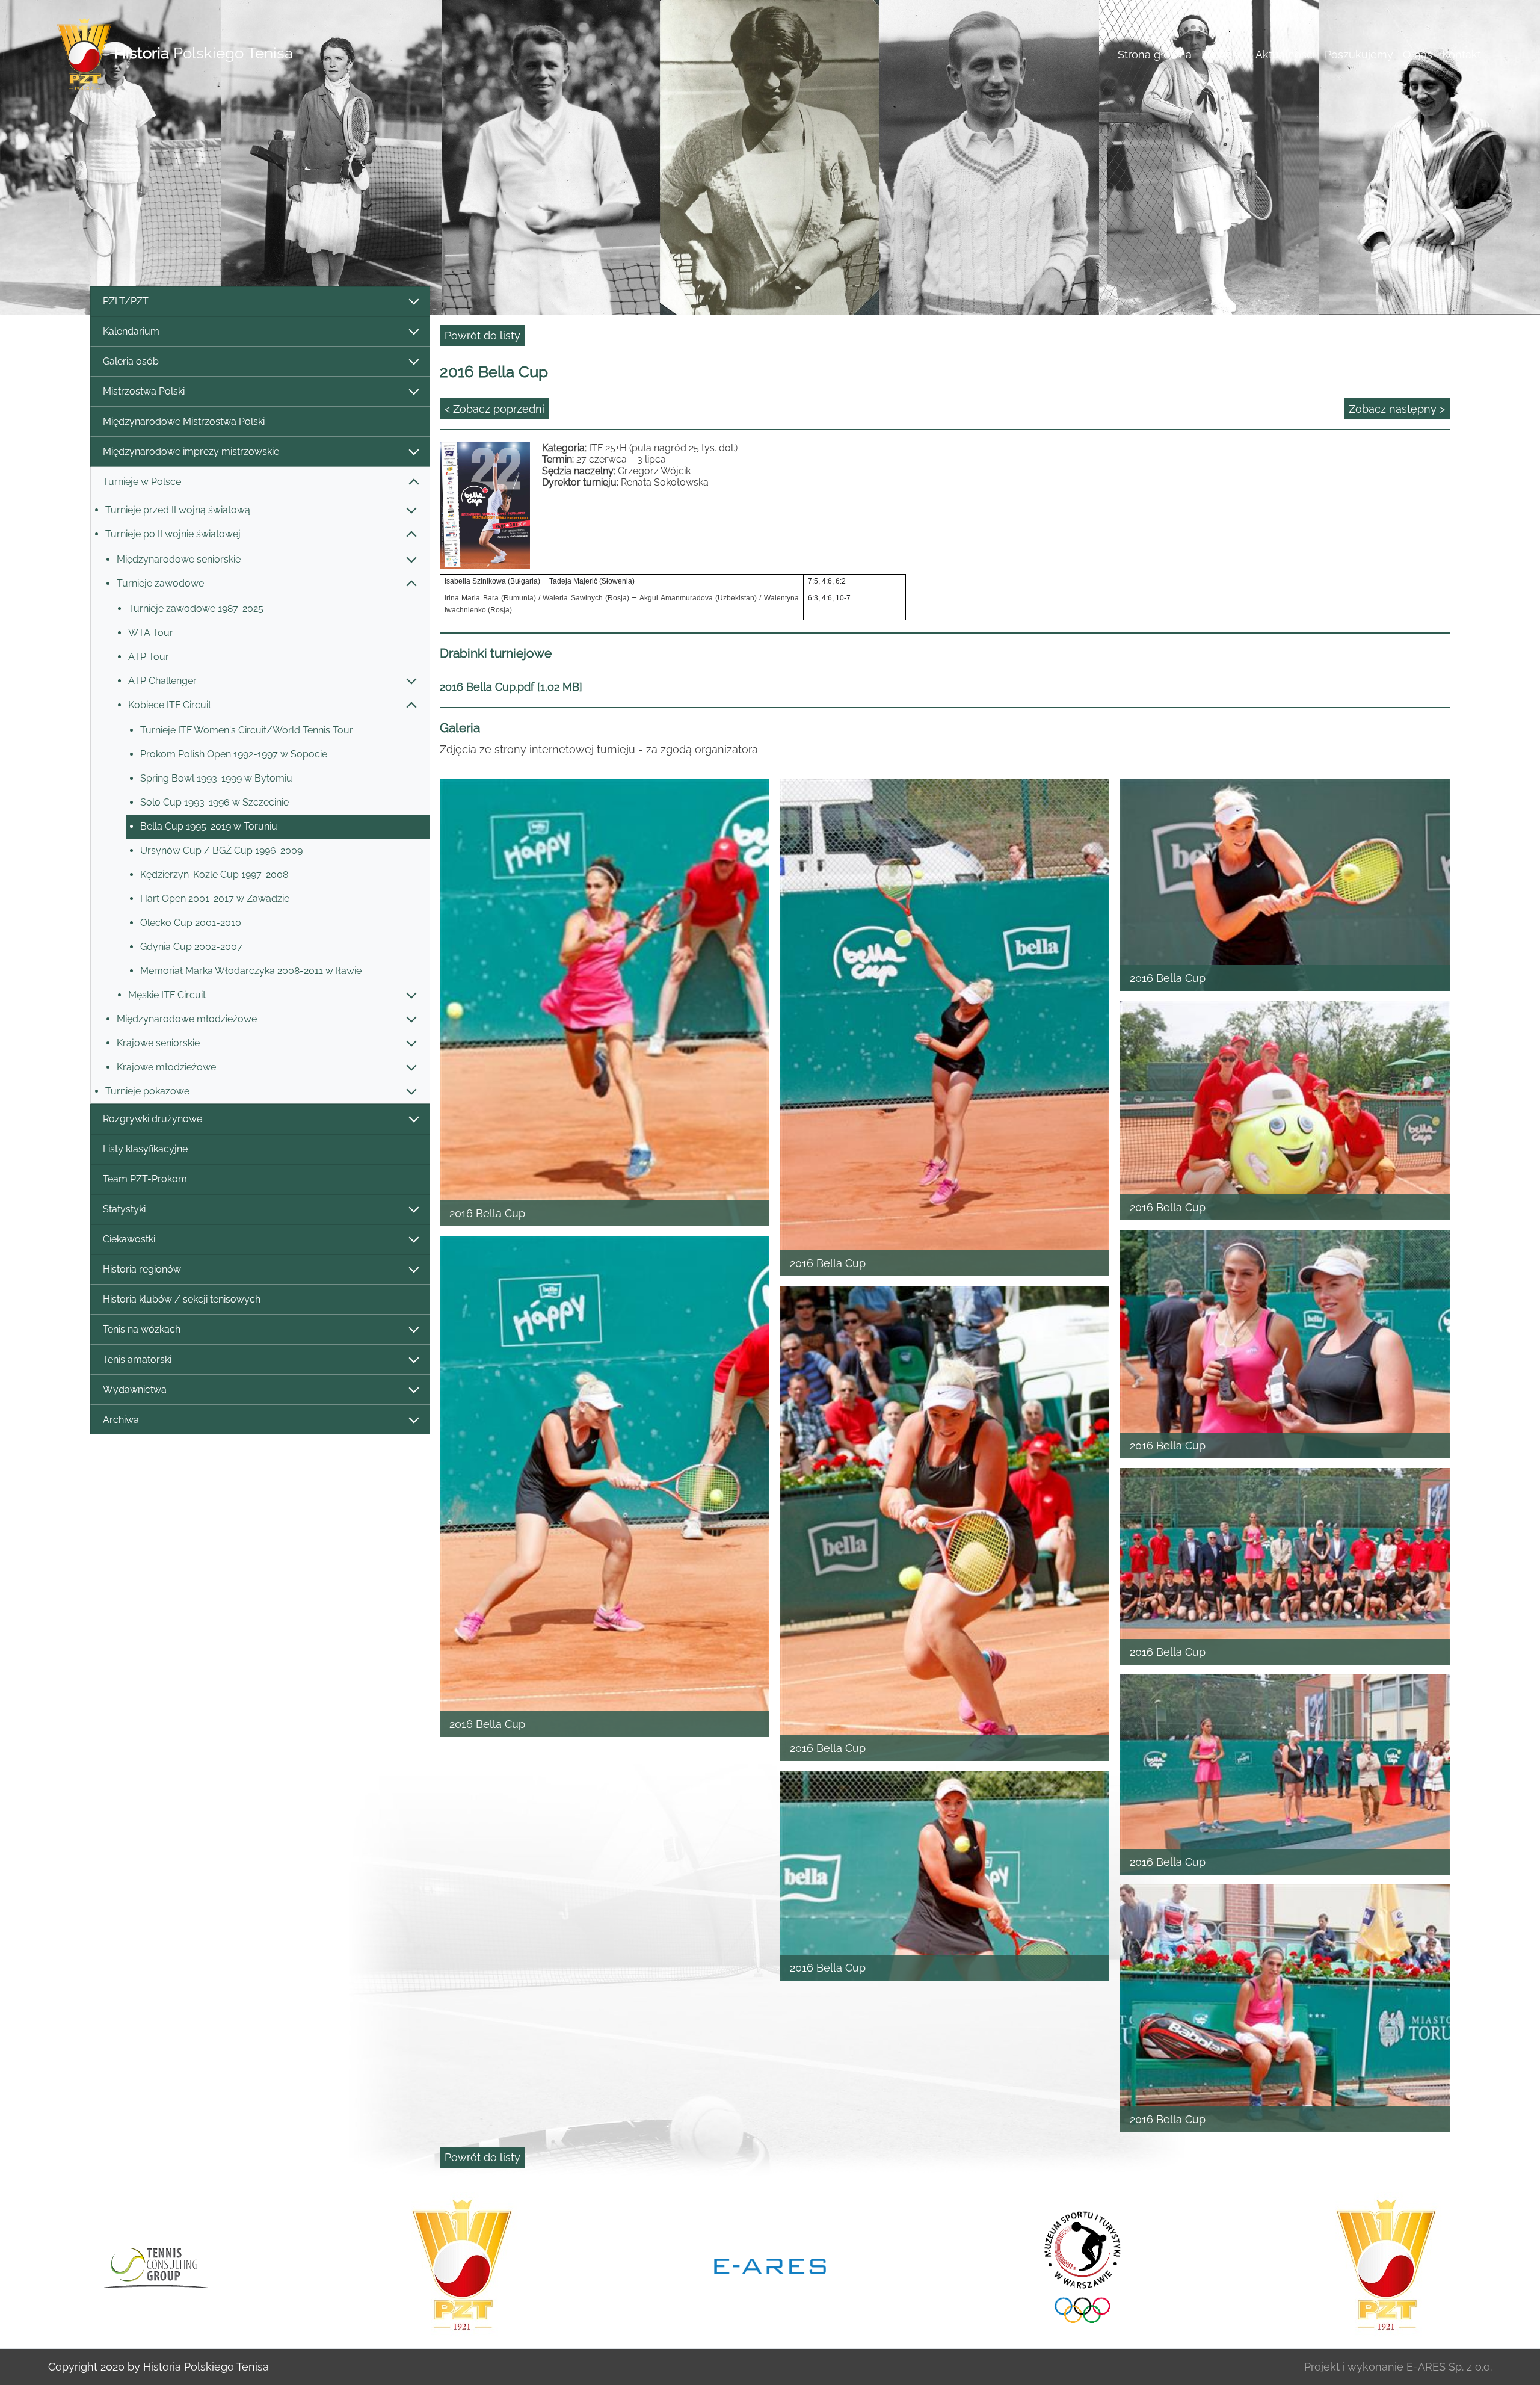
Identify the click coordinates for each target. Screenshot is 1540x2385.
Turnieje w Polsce (142, 482)
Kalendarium (131, 331)
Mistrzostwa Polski (144, 391)
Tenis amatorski (137, 1359)
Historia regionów (142, 1269)
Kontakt (1461, 54)
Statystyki (124, 1209)
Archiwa (121, 1420)
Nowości (1224, 54)
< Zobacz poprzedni (494, 409)
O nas (1418, 54)
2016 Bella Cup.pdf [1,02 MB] (511, 687)
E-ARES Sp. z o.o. (1449, 2367)
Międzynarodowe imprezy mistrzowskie (191, 452)
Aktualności (1285, 54)
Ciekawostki (129, 1239)
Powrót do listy (482, 335)
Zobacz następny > (1397, 409)
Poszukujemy (1359, 54)
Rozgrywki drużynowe (152, 1119)
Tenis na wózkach (142, 1329)
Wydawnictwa (135, 1390)
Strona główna (1155, 54)
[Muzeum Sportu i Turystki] (491, 2265)
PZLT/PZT (126, 301)
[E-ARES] (183, 2265)
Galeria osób (131, 361)
